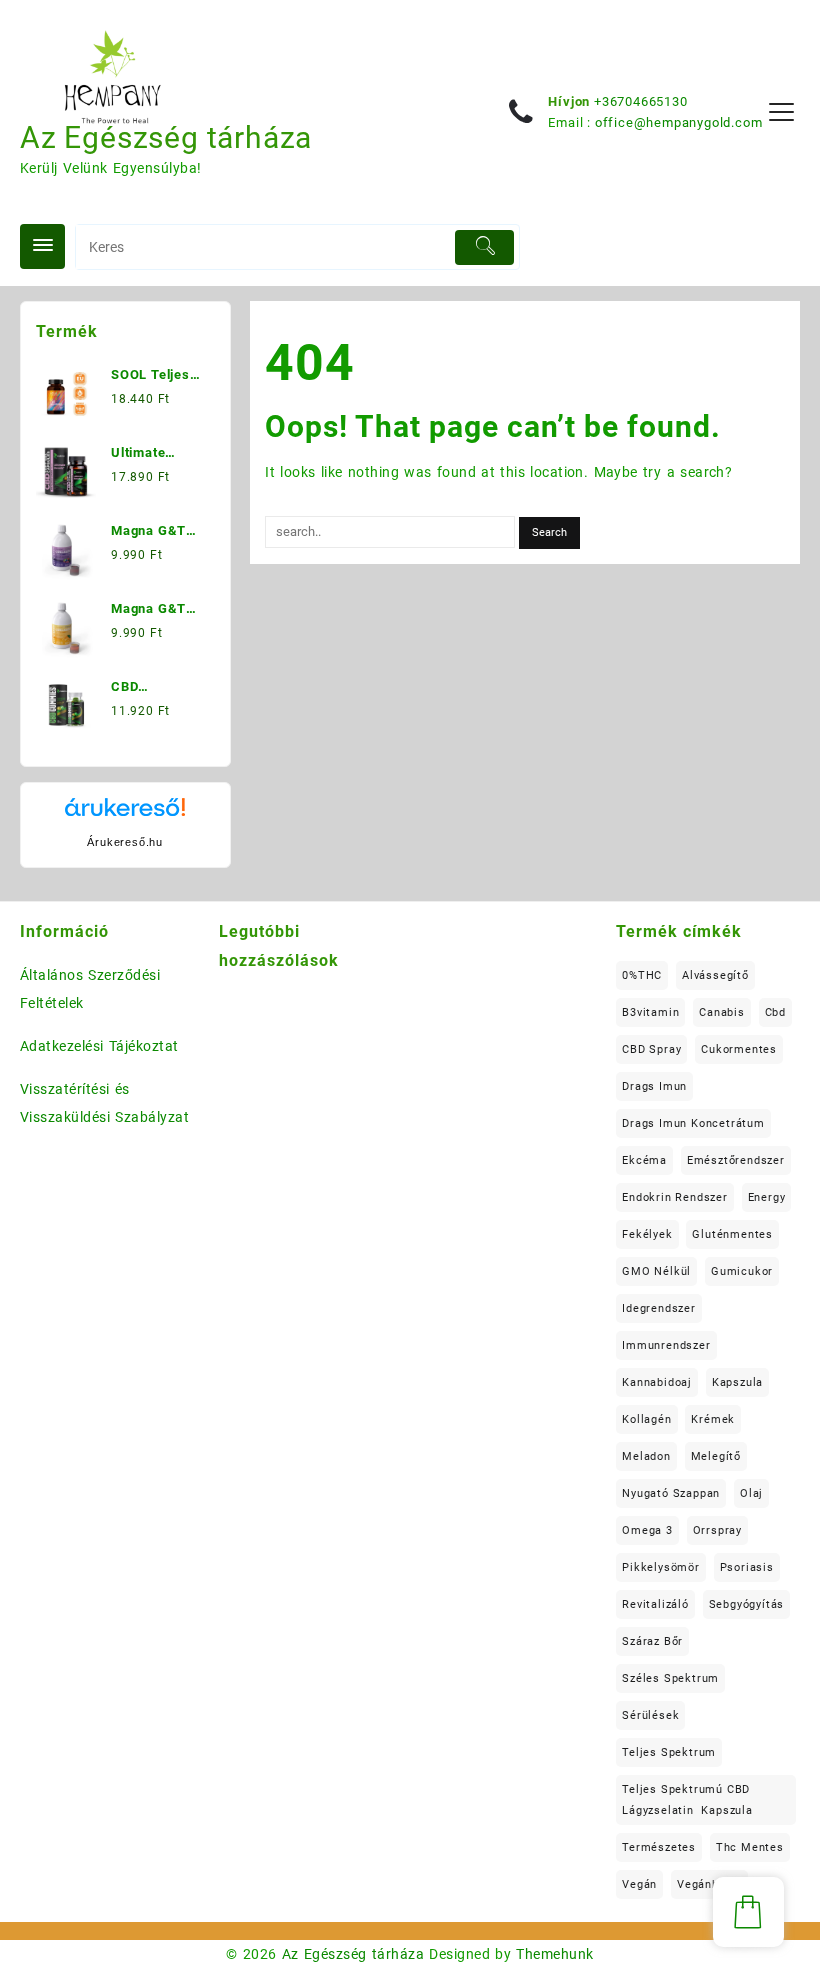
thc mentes (750, 1847)
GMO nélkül (656, 1271)
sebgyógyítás (747, 1604)
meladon (646, 1456)
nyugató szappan (671, 1493)
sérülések (650, 1715)
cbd (775, 1012)
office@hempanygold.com (679, 122)
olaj (751, 1493)
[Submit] (484, 247)
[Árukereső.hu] (125, 814)
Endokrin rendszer (675, 1197)
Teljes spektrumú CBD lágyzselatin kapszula (687, 1800)
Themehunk (554, 1954)
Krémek (713, 1419)
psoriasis (747, 1567)
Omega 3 (647, 1530)
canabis (722, 1012)
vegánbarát (709, 1884)
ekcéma (644, 1160)
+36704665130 (641, 101)
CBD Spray (651, 1049)
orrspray (717, 1530)
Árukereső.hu (125, 842)
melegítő (716, 1456)
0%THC (642, 975)
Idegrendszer (659, 1308)
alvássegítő (715, 975)
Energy (767, 1197)
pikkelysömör (661, 1567)
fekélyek (647, 1234)
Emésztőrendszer (736, 1160)
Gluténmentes (732, 1234)
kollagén (646, 1419)
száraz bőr (652, 1641)
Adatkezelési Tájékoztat (99, 1046)
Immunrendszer (666, 1345)
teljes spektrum (669, 1752)
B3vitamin (650, 1012)
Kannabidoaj (657, 1382)
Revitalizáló (655, 1604)
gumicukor (742, 1271)
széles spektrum (670, 1678)
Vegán (639, 1884)
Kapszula (737, 1382)
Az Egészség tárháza (166, 137)
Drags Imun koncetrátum (693, 1123)
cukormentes (739, 1049)
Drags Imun (654, 1086)
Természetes (659, 1847)
